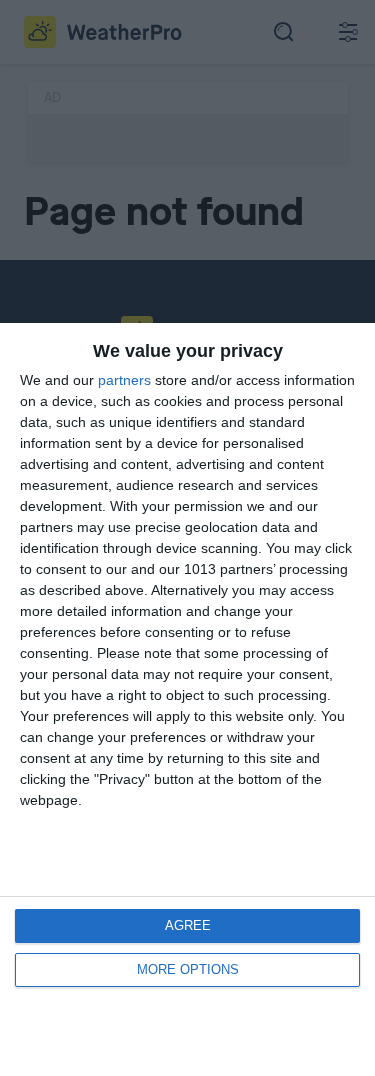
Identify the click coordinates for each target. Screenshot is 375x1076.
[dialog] (187, 699)
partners (124, 380)
